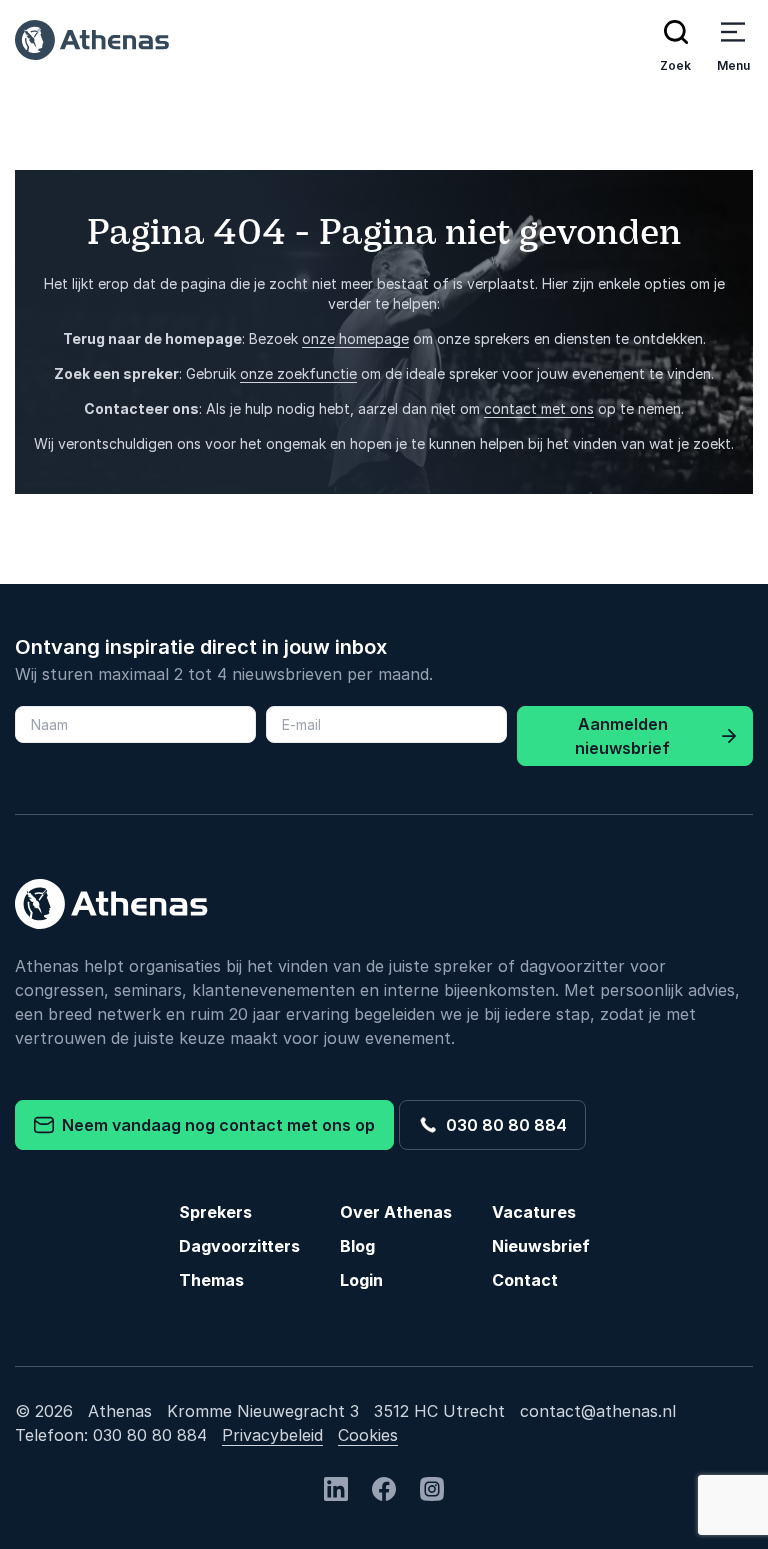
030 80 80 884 (502, 1125)
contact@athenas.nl (598, 1411)
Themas (211, 1280)
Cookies (368, 1435)
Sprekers (215, 1212)
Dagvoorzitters (239, 1246)
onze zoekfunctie (298, 373)
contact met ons (539, 408)
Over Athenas (396, 1212)
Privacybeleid (272, 1435)
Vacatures (534, 1212)
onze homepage (355, 338)
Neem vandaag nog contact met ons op (214, 1125)
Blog (357, 1246)
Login (361, 1280)
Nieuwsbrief (541, 1246)
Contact (525, 1280)
